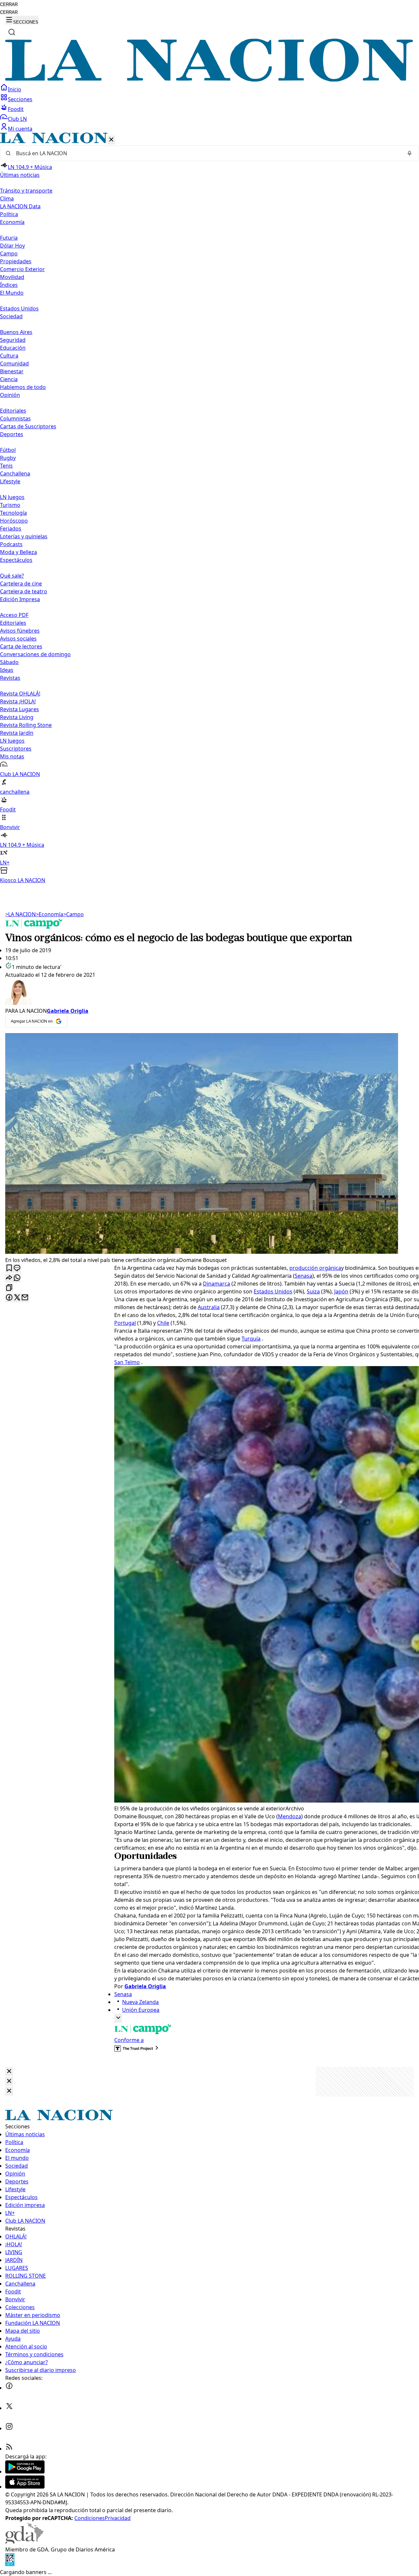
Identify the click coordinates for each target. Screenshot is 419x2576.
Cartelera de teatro (24, 591)
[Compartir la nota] (9, 1278)
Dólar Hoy (12, 246)
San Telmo (127, 1362)
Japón (341, 1291)
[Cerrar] (111, 140)
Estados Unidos (19, 308)
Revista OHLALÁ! (20, 694)
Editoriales (13, 411)
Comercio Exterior (22, 269)
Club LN (17, 119)
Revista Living (17, 717)
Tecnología (13, 513)
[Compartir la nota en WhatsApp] (17, 1278)
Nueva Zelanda (140, 2002)
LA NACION (20, 914)
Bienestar (12, 371)
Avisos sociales (18, 639)
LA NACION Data (20, 206)
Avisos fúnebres (20, 631)
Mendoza (290, 1816)
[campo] (34, 927)
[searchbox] (207, 153)
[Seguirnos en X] (9, 2408)
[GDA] (24, 2542)
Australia (209, 1307)
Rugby (8, 458)
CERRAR (9, 4)
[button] (209, 508)
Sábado (9, 662)
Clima (7, 198)
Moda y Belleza (18, 552)
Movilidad (12, 277)
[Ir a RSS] (9, 2449)
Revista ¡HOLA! (18, 701)
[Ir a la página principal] (209, 80)
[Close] (9, 2072)
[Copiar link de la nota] (9, 1288)
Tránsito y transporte (26, 191)
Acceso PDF (14, 615)
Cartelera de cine (21, 584)
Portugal (125, 1323)
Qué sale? (12, 576)
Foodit (16, 109)
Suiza (313, 1291)
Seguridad (13, 340)
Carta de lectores (21, 646)
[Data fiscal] (10, 2564)
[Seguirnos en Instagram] (9, 2428)
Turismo (10, 505)
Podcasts (11, 544)
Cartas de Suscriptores (28, 426)
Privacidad (118, 2518)
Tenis (6, 466)
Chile (163, 1323)
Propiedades (16, 261)
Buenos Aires (16, 332)
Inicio (15, 89)
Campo (9, 253)
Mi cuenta (20, 129)
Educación (13, 348)
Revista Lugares (19, 709)
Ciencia (9, 379)
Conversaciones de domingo (35, 654)
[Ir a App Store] (25, 2487)
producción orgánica (315, 1268)
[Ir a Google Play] (25, 2472)
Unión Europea (141, 2010)
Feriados (11, 528)
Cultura (9, 356)
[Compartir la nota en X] (17, 1298)
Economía (49, 914)
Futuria (9, 238)
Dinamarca (217, 1284)
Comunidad (14, 363)
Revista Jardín (17, 733)
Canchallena (15, 473)
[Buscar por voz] (410, 153)
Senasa (303, 1276)
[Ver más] (118, 2018)
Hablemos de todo (23, 387)
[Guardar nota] (9, 1268)
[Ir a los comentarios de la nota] (17, 1268)
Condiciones (90, 2518)
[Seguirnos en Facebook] (9, 2388)
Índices (9, 285)
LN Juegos (12, 497)
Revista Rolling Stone (26, 725)
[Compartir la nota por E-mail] (25, 1298)
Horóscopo (14, 521)
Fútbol (8, 450)
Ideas (7, 670)
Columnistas (15, 418)
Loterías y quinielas (24, 536)
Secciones (20, 99)
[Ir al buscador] (12, 32)
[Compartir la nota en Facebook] (9, 1298)
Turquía (251, 1339)
